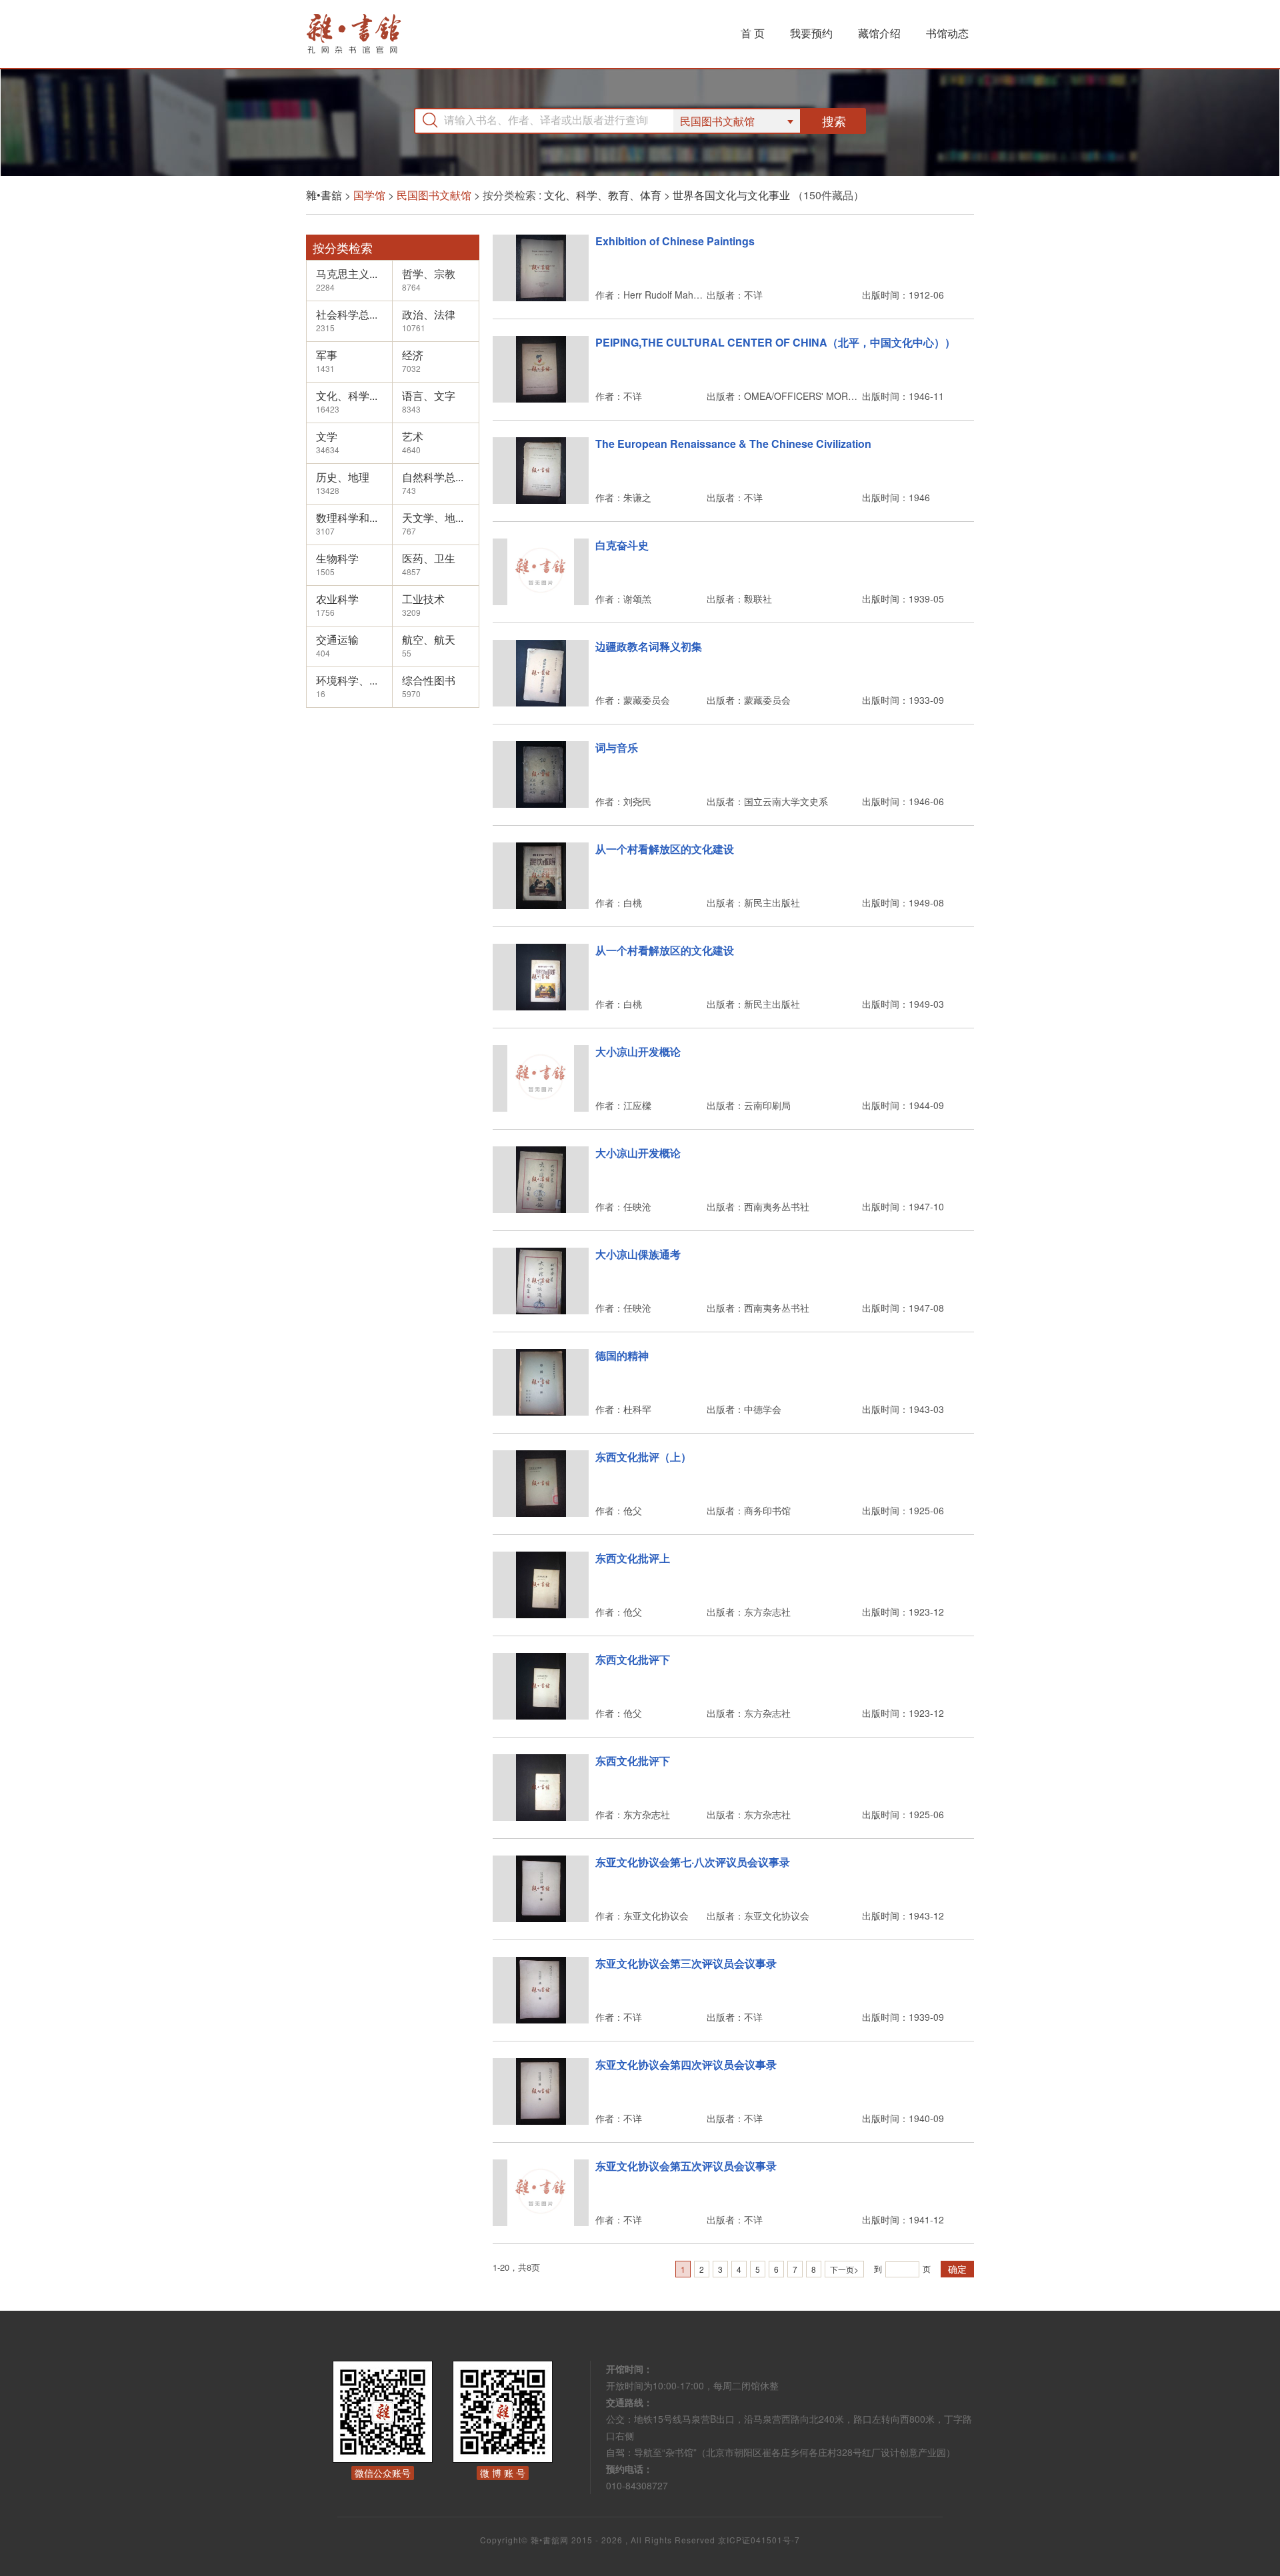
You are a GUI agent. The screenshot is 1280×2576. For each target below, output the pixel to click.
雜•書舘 (324, 195)
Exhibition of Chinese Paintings (675, 241)
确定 (957, 2269)
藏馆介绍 (879, 33)
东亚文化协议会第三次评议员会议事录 (686, 1963)
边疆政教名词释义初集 (649, 646)
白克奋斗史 (622, 545)
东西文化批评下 (633, 1659)
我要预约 (811, 33)
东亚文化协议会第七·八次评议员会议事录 (693, 1862)
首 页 (753, 33)
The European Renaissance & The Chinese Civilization (733, 444)
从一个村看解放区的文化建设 (665, 849)
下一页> (844, 2269)
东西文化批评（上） (643, 1457)
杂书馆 (389, 34)
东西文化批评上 (633, 1558)
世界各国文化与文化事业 (731, 195)
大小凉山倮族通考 (638, 1254)
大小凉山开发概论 (638, 1051)
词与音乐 (617, 747)
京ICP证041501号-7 (759, 2540)
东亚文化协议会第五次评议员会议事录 (686, 2166)
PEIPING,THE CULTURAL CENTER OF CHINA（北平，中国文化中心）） (775, 342)
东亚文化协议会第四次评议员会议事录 (686, 2064)
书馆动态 (947, 33)
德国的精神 (622, 1355)
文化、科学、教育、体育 (603, 195)
